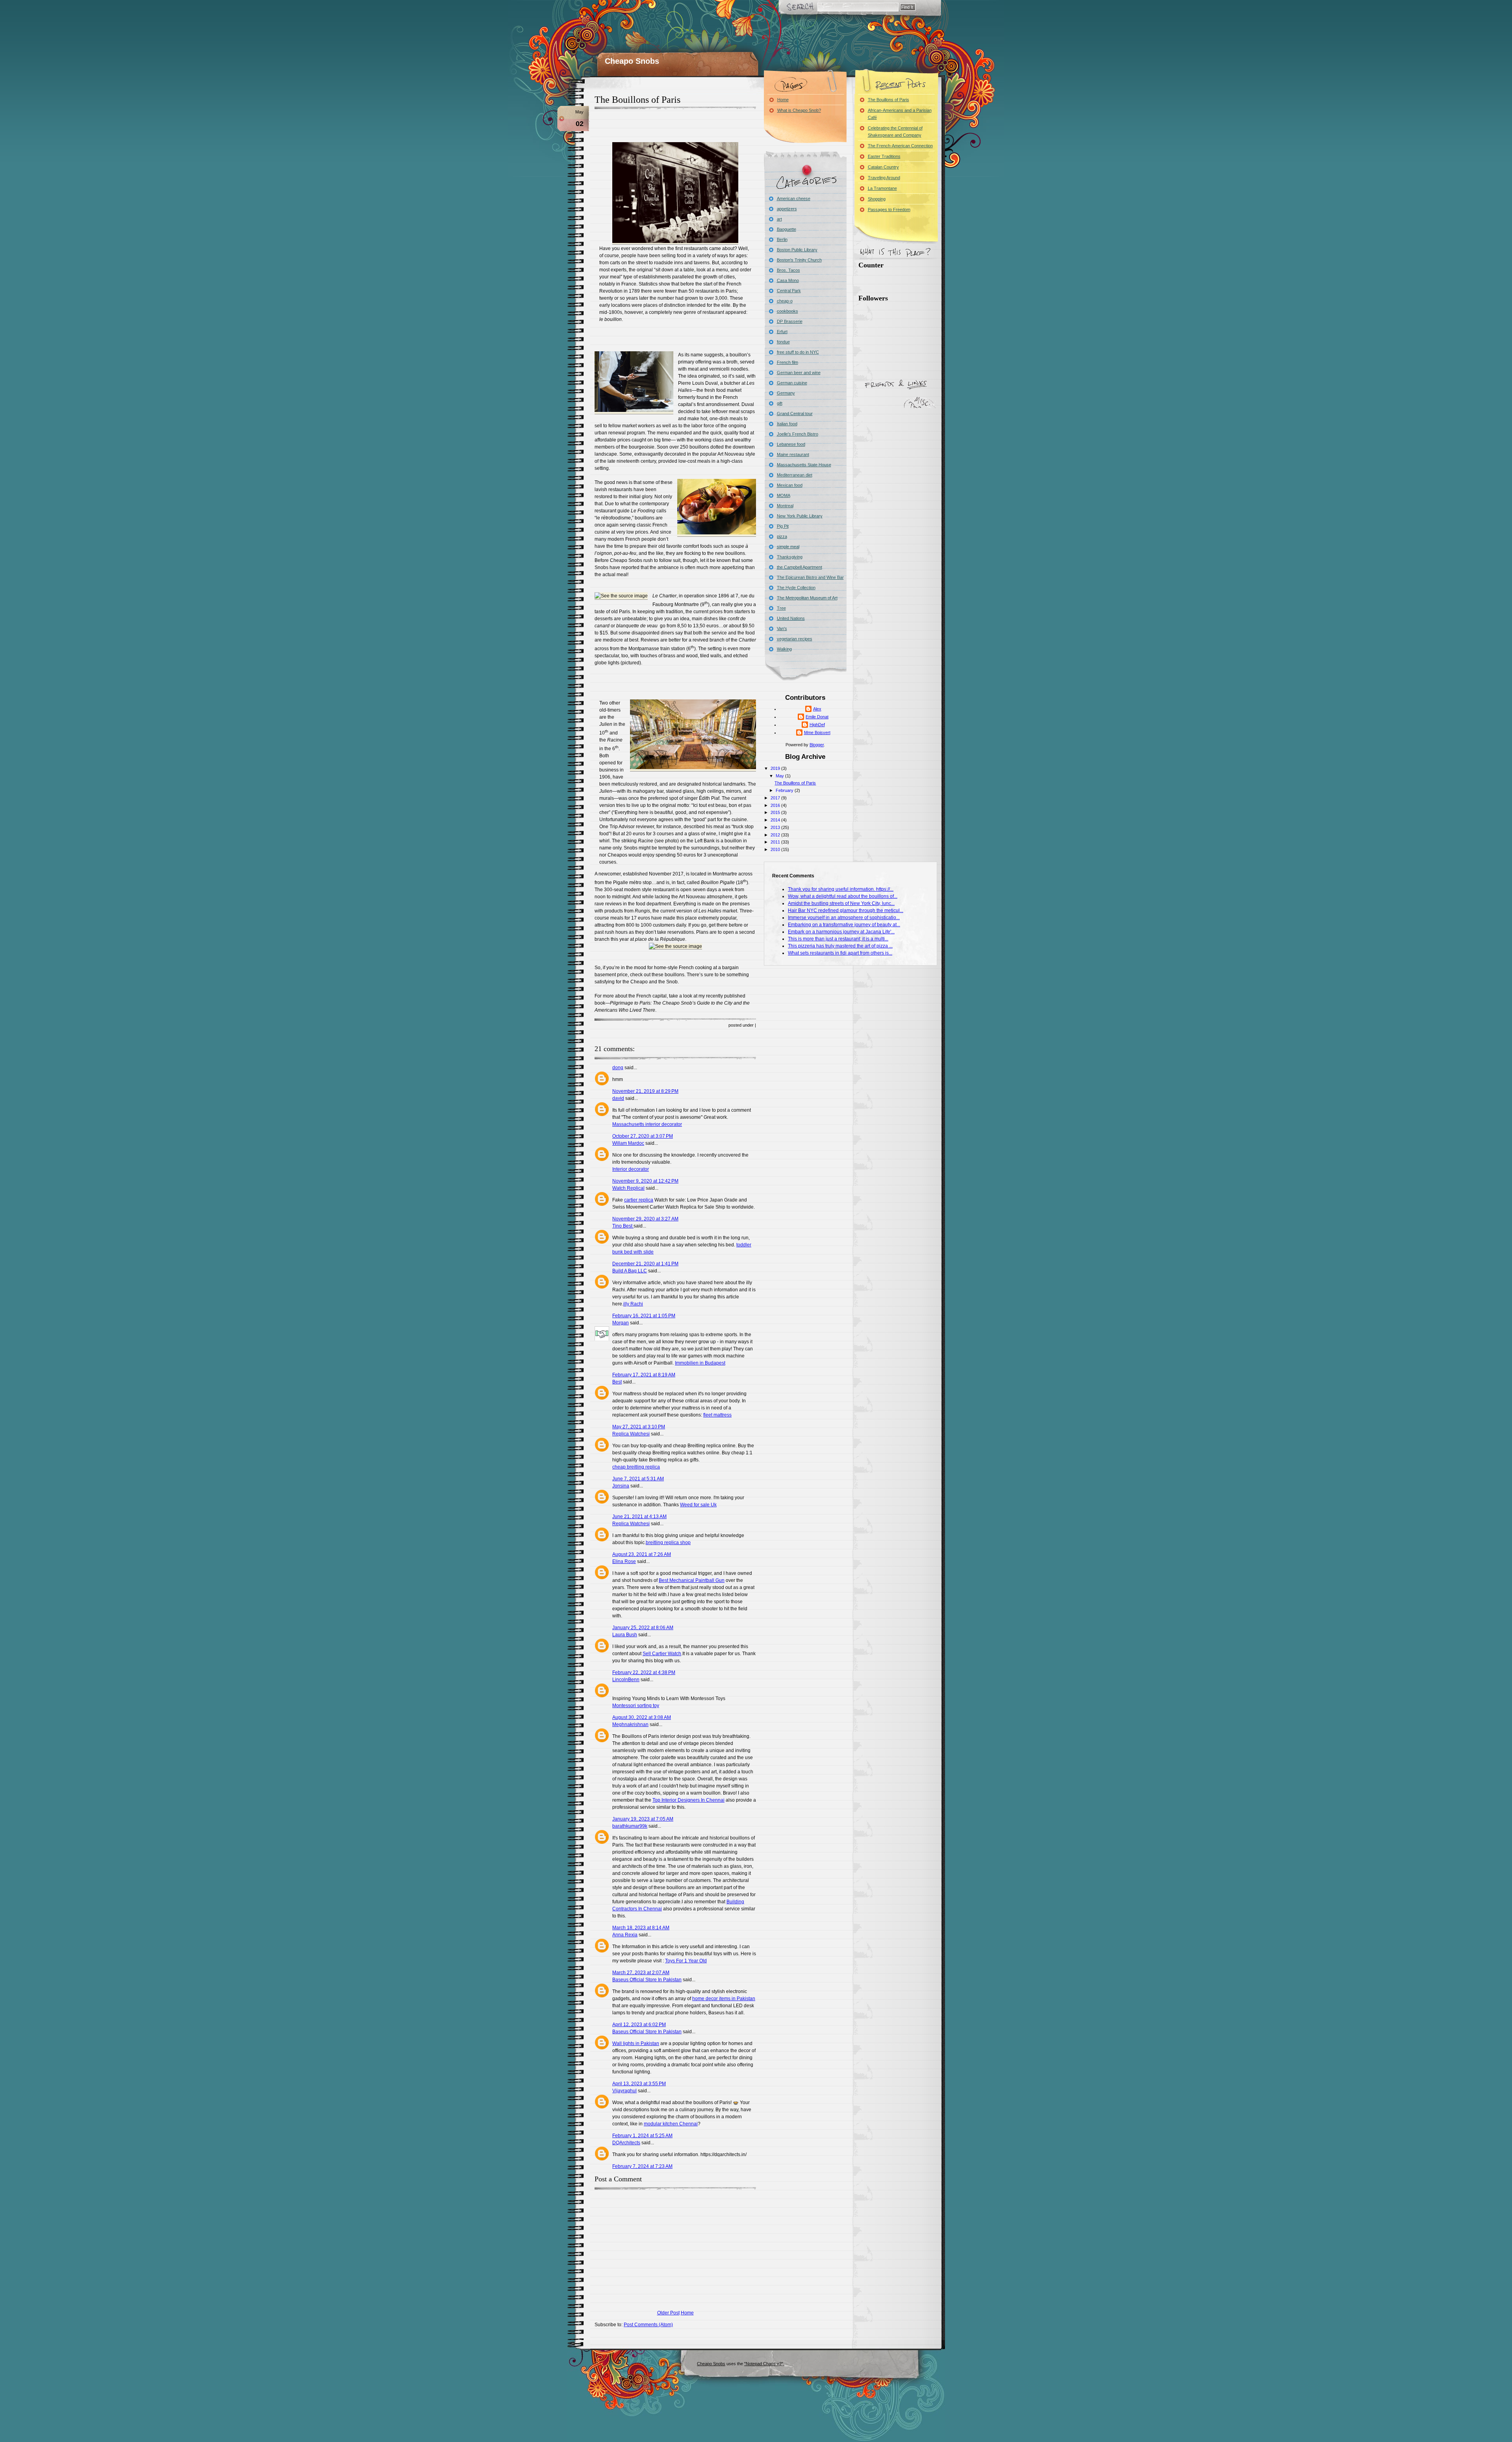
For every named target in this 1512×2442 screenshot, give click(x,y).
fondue (783, 342)
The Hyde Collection (796, 588)
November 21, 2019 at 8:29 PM (645, 1091)
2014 (776, 820)
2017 (776, 798)
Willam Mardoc (628, 1143)
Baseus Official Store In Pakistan (647, 1980)
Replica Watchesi (631, 1434)
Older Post (668, 2313)
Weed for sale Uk (698, 1505)
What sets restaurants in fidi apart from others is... (840, 953)
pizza (782, 536)
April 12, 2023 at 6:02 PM (639, 2025)
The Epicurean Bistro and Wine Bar (810, 577)
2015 (776, 812)
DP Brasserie (790, 321)
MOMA (784, 495)
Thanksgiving (790, 557)
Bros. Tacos (788, 270)
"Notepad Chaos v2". (764, 2364)
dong (618, 1068)
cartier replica (639, 1200)
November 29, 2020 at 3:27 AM (645, 1219)
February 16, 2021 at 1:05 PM (644, 1316)
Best (617, 1382)
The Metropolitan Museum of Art (807, 598)
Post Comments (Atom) (648, 2325)
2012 (776, 835)
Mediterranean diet (795, 475)
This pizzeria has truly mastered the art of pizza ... (840, 946)
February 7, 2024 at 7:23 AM (642, 2166)
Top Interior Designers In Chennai (688, 1800)
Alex (817, 709)
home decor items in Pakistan (724, 1999)
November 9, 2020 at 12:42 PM (645, 1181)
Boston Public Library (797, 250)
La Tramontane (882, 188)
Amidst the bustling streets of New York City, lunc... (841, 903)
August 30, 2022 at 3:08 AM (642, 1717)
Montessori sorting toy (636, 1706)
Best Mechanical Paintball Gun (692, 1580)
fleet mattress (717, 1415)
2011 (776, 842)
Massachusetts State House (804, 465)
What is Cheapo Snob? (799, 110)
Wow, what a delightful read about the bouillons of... (843, 896)
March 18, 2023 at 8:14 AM (641, 1928)
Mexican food (790, 485)
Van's (782, 629)
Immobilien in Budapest (700, 1363)
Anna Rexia (625, 1935)
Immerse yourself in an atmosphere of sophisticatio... (844, 918)
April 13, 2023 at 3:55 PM (639, 2084)
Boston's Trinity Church (799, 260)
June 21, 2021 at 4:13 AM (639, 1517)
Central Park (789, 291)
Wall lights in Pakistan (636, 2043)
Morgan (621, 1323)
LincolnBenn (626, 1680)
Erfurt (782, 332)
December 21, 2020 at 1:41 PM (645, 1264)
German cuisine (792, 383)
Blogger (817, 745)
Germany (786, 393)
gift (780, 403)
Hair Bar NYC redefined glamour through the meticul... (846, 910)
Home (687, 2313)
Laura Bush (625, 1635)
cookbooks (787, 311)
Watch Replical (628, 1188)
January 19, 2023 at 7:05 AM (643, 1819)
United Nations (791, 618)
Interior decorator (631, 1169)
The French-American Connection (900, 146)
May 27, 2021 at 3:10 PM (639, 1427)
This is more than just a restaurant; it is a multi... (838, 939)
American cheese (794, 198)
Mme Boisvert (817, 732)
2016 (776, 805)
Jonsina (621, 1486)
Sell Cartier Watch (662, 1654)
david (618, 1098)
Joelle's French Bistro (798, 434)
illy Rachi (633, 1304)
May (780, 776)
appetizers (787, 209)
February (785, 790)
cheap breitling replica (636, 1467)
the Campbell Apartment (800, 567)
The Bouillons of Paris (637, 100)
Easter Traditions (884, 156)
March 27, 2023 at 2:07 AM (641, 1973)
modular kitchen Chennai (671, 2124)
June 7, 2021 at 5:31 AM (638, 1479)
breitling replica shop (668, 1543)
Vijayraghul (624, 2091)
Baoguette (787, 229)
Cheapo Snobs (632, 61)
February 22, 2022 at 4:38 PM (644, 1673)
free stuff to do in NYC (798, 352)
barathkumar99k (630, 1826)
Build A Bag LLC (630, 1271)
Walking (784, 649)
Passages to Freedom (889, 210)
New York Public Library (800, 516)
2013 (776, 827)
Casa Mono (788, 280)
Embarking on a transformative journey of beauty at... (844, 925)
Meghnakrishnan (630, 1724)
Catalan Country (883, 167)
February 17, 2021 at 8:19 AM (644, 1375)
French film (787, 362)
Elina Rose (624, 1561)
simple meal (788, 547)
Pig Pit (783, 526)
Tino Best (623, 1226)
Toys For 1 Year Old (686, 1961)
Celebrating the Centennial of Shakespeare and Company (895, 132)
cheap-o (785, 301)
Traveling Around (884, 178)
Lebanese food (791, 444)
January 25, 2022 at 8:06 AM (643, 1628)
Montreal (785, 506)
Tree (781, 608)
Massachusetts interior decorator (647, 1124)
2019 (776, 768)
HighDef (817, 725)
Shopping (877, 199)
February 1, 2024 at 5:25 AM (642, 2136)
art (779, 219)
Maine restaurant (793, 454)
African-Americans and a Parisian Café (900, 114)
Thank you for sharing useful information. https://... (841, 889)
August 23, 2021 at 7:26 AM (642, 1554)
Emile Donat (817, 717)
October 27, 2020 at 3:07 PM (643, 1136)
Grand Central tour (795, 413)
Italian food (787, 424)
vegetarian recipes (795, 639)
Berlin (782, 239)
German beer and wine (799, 373)
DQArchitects (626, 2143)
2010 (776, 849)
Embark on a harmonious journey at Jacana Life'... (841, 932)
